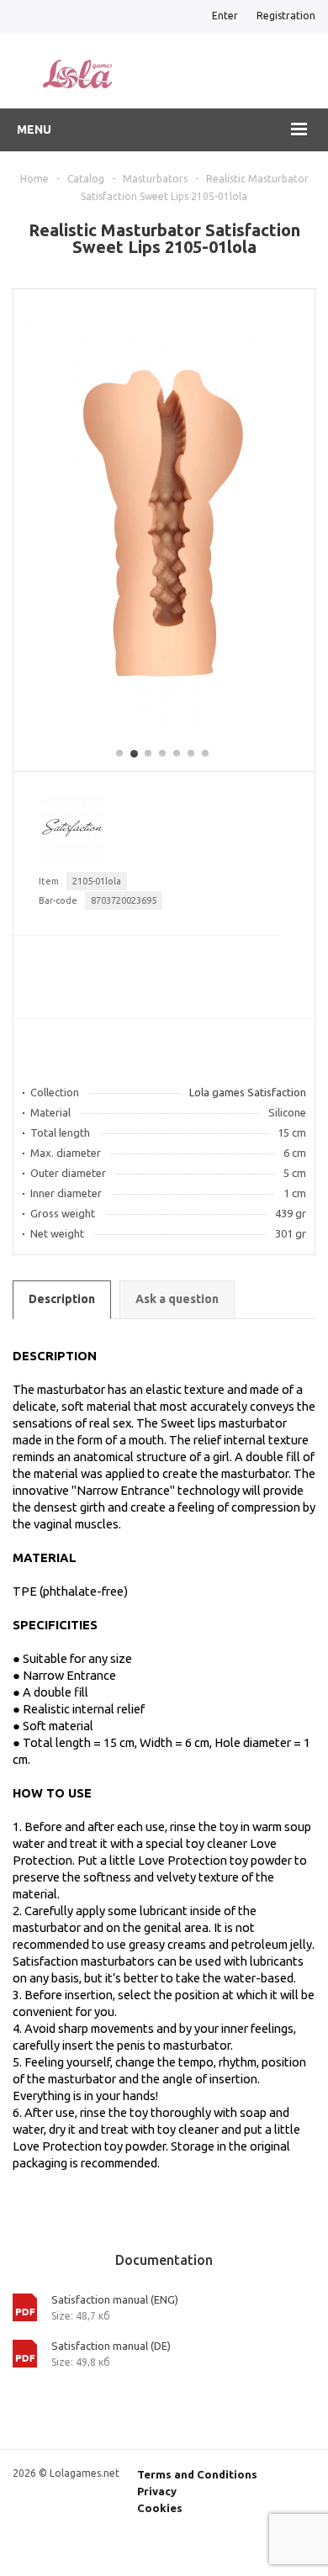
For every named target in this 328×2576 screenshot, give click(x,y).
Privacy (157, 2491)
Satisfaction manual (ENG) (115, 2299)
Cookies (160, 2508)
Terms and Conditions (197, 2474)
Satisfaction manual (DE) (111, 2346)
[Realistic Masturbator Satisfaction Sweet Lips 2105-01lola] (164, 726)
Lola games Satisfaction (248, 1092)
